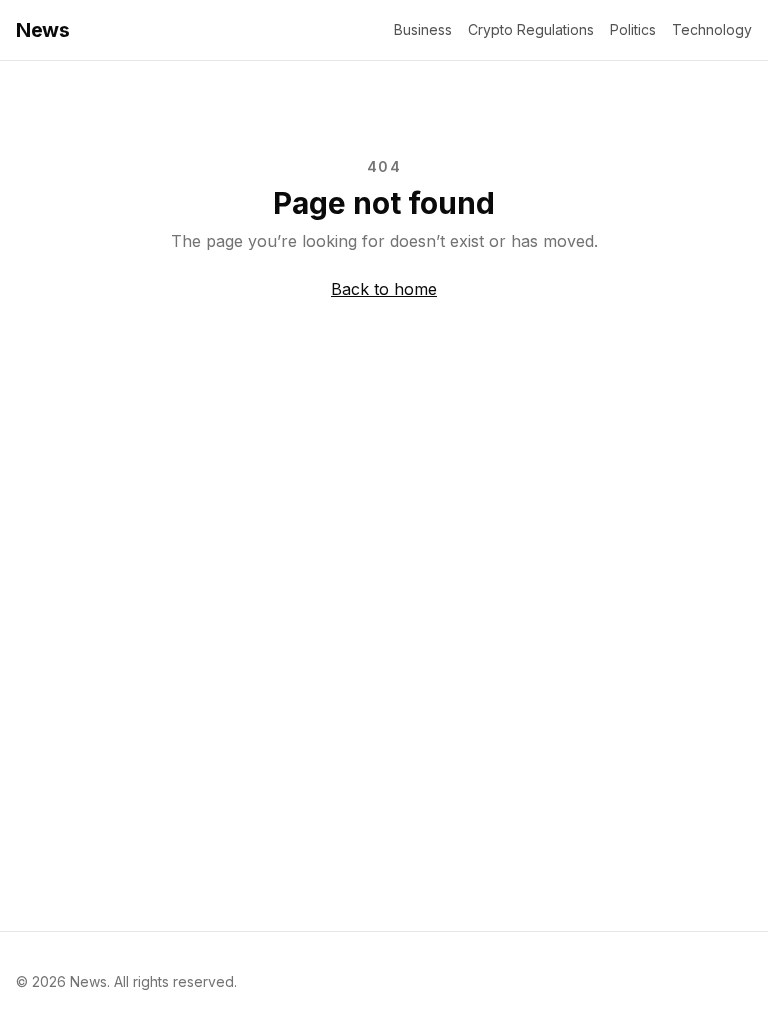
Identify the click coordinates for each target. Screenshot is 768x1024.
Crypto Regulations (531, 29)
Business (423, 29)
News (42, 30)
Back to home (384, 289)
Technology (712, 29)
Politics (633, 29)
